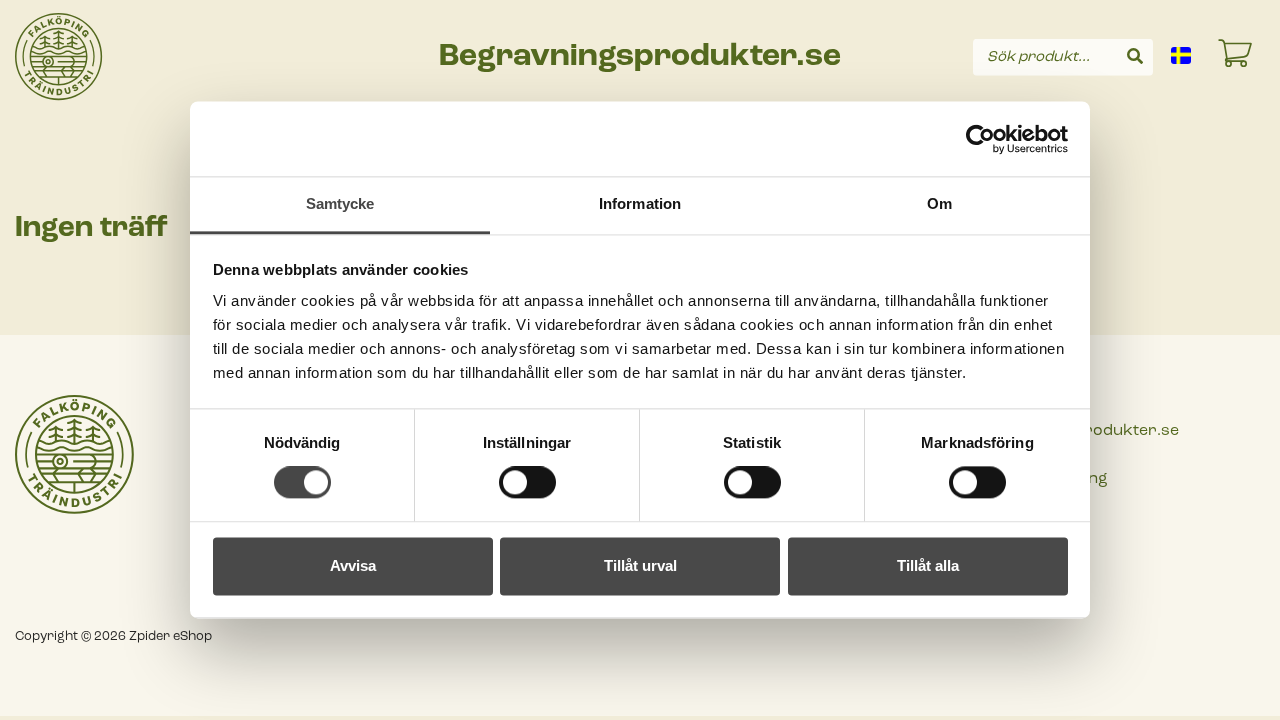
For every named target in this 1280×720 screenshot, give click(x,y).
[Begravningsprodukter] (59, 57)
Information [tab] (640, 203)
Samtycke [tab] (340, 203)
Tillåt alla (928, 565)
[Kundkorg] (1236, 57)
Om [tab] (939, 203)
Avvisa (353, 565)
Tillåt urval (640, 565)
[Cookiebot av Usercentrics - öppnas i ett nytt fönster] (980, 139)
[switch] (527, 483)
